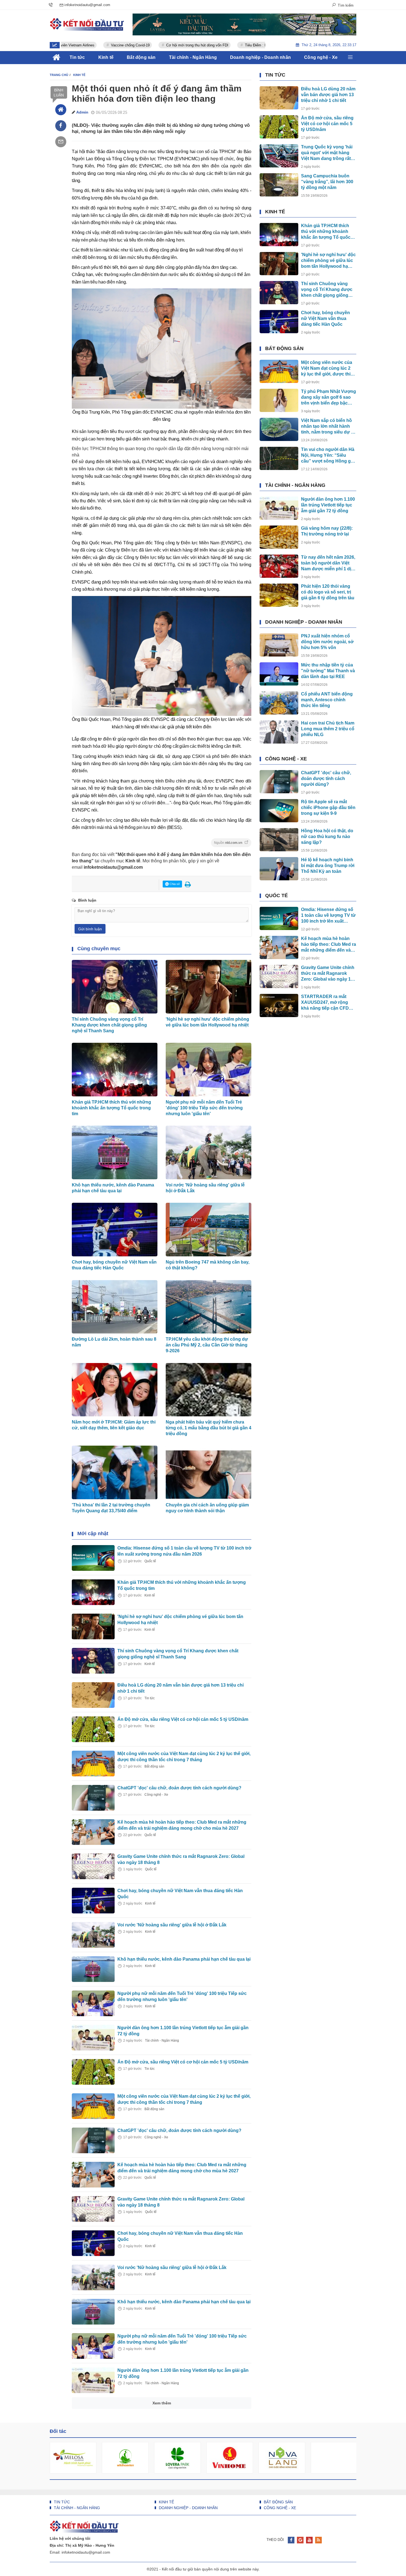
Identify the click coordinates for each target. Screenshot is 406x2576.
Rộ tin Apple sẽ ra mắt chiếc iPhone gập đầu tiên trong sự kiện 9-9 (328, 808)
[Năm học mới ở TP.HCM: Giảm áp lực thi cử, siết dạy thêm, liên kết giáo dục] (93, 2517)
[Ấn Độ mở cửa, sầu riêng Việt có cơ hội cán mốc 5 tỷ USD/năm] (93, 1729)
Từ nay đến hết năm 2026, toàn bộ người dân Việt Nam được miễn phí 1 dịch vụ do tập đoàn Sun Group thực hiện (329, 563)
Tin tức (150, 1698)
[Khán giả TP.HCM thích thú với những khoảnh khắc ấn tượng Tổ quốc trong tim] (93, 1592)
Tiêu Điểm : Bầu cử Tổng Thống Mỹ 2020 (223, 45)
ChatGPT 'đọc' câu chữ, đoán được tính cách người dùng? (179, 1788)
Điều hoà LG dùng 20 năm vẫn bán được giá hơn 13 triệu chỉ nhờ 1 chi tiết (328, 95)
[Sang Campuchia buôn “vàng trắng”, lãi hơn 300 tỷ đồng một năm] (279, 185)
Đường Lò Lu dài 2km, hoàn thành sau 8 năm (114, 1342)
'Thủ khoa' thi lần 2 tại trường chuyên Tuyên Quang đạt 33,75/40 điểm (111, 1508)
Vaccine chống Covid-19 (75, 45)
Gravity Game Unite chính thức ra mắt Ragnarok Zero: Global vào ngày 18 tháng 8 (328, 974)
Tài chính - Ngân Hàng (162, 2041)
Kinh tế (150, 1595)
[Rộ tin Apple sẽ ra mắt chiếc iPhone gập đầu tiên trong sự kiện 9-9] (279, 811)
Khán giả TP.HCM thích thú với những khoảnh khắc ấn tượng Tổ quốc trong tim (111, 1108)
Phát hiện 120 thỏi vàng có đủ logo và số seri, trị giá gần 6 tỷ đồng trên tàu (328, 592)
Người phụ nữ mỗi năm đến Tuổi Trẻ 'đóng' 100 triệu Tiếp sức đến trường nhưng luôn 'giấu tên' (204, 1108)
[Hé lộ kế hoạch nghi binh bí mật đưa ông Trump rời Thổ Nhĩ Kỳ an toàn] (279, 869)
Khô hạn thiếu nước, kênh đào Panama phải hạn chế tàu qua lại (113, 1188)
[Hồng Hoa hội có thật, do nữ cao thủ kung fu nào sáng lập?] (279, 840)
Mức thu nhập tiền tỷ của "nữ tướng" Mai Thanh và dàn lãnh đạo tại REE (328, 671)
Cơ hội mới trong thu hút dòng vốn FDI (142, 45)
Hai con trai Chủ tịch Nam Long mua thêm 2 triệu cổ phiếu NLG (328, 729)
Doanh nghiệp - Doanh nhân (304, 622)
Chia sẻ (174, 884)
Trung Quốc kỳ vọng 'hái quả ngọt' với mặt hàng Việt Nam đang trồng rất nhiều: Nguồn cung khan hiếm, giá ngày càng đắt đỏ (327, 153)
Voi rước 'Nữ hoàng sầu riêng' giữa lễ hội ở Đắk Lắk (205, 1188)
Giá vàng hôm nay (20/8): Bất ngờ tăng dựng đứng (170, 2542)
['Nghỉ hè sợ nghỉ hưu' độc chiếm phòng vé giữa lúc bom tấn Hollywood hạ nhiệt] (93, 1626)
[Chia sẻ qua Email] (61, 142)
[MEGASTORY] (244, 24)
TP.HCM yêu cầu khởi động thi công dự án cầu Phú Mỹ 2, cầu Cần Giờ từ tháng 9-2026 (207, 1345)
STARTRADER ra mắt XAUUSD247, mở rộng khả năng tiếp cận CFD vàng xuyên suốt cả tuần (327, 1003)
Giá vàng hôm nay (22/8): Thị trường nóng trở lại (327, 531)
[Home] (61, 110)
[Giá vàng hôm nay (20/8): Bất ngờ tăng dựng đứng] (93, 2552)
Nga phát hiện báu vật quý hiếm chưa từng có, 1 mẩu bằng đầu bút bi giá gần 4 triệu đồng (209, 1428)
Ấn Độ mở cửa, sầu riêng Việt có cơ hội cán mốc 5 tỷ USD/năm (183, 1719)
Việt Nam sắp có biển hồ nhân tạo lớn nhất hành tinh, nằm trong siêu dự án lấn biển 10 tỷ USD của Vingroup (329, 426)
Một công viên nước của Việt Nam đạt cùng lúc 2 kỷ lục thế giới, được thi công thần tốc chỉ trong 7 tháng (327, 368)
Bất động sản (154, 1766)
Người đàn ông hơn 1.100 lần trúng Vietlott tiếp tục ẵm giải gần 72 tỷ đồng (328, 505)
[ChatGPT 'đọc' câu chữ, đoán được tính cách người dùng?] (93, 1798)
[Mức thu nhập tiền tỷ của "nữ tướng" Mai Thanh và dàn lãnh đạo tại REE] (279, 674)
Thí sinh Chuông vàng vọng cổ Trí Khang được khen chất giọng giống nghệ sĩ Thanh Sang (109, 1025)
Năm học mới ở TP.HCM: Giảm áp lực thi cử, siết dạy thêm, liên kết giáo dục (114, 1425)
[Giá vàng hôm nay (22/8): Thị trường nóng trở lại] (279, 537)
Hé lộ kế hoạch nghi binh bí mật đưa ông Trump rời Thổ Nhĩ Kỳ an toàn (328, 866)
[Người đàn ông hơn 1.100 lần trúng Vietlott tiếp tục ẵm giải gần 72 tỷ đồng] (93, 2038)
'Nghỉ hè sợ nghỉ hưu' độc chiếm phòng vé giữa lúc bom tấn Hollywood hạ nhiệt (207, 1022)
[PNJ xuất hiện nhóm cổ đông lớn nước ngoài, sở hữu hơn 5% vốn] (279, 645)
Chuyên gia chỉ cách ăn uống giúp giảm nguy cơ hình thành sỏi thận (207, 1508)
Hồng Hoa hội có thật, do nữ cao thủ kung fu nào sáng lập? (327, 837)
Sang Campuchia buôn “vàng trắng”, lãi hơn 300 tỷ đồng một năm (327, 182)
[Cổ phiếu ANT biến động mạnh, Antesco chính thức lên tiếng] (279, 703)
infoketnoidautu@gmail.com (113, 867)
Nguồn (229, 843)
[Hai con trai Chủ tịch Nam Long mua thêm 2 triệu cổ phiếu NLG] (279, 732)
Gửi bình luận (90, 929)
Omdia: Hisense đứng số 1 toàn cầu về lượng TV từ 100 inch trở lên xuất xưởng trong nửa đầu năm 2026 (328, 916)
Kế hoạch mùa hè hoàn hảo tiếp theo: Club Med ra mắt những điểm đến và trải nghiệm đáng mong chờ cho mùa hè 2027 (329, 945)
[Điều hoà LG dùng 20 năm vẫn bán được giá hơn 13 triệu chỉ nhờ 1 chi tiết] (93, 1695)
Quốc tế (150, 1561)
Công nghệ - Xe (156, 1795)
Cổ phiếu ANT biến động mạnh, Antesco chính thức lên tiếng (327, 700)
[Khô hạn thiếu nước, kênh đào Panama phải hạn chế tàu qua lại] (93, 1969)
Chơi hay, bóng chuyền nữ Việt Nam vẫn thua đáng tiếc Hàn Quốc (114, 1265)
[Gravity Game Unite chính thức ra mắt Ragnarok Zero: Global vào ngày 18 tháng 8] (93, 1866)
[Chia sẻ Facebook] (61, 126)
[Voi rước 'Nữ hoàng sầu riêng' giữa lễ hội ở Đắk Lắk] (93, 1935)
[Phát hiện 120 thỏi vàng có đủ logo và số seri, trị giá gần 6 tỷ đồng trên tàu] (279, 595)
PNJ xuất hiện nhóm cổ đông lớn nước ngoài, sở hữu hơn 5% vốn (327, 642)
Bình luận (59, 93)
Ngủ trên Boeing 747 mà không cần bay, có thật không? (208, 1265)
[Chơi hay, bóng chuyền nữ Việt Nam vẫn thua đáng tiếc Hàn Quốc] (93, 1901)
